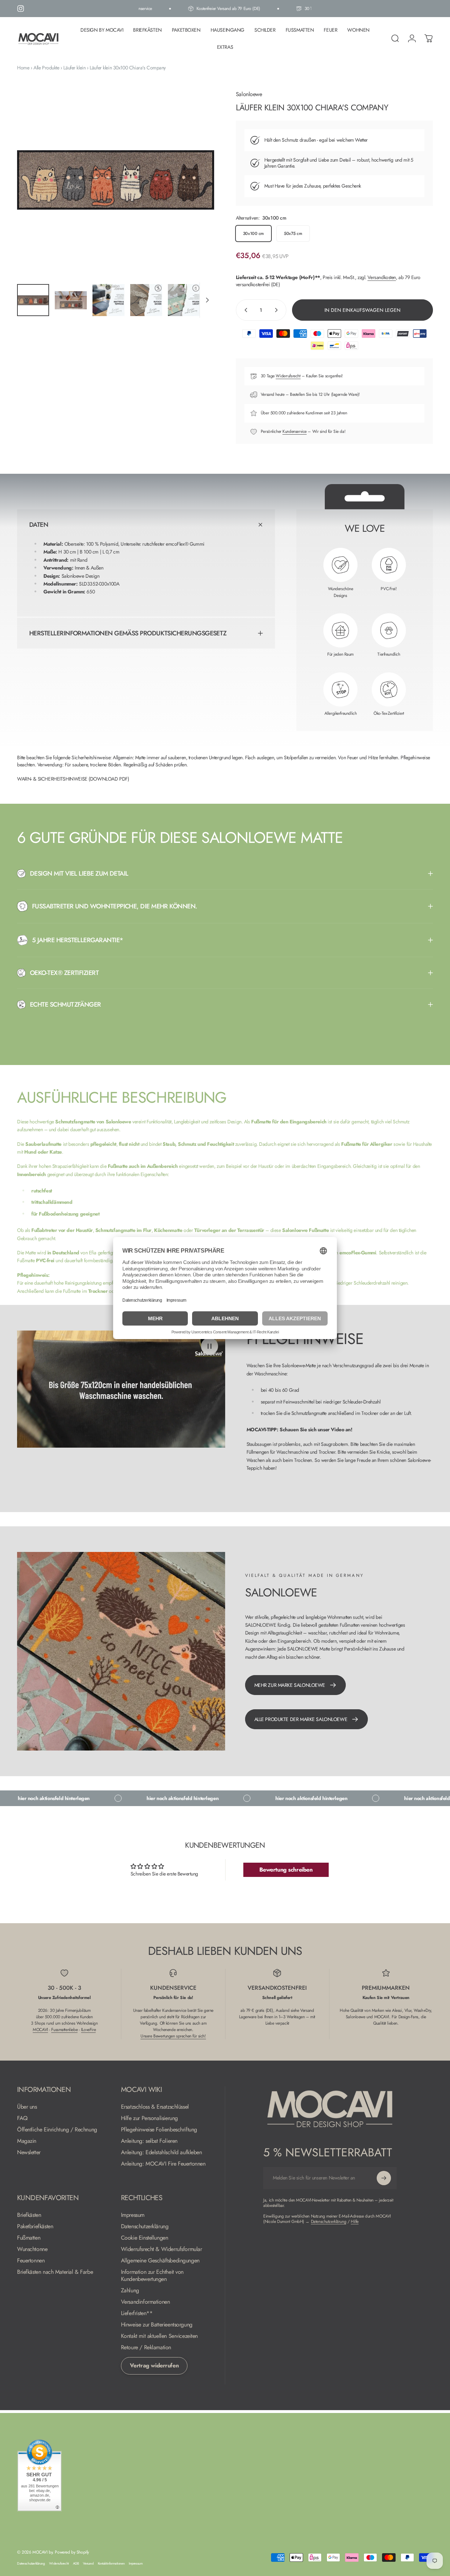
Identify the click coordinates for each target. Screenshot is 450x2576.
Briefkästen (29, 2215)
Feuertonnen (31, 2261)
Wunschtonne (32, 2249)
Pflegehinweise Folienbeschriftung (159, 2130)
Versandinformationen (145, 2302)
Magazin (27, 2141)
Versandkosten (382, 277)
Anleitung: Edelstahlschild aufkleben (162, 2152)
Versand (88, 2564)
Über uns (27, 2107)
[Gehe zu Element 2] (71, 300)
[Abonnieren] (384, 2178)
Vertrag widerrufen (154, 2365)
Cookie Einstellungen (145, 2238)
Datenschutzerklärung (145, 2226)
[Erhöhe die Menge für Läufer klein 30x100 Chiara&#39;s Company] (278, 310)
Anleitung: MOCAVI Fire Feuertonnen (163, 2164)
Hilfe (355, 2221)
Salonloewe (249, 94)
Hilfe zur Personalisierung (149, 2118)
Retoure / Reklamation (146, 2347)
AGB (76, 2564)
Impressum (133, 2215)
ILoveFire (88, 2030)
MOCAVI (40, 2030)
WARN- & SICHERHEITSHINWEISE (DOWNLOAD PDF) (73, 779)
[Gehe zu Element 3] (108, 300)
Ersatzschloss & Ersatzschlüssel (155, 2107)
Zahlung (130, 2291)
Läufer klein (74, 68)
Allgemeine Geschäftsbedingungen (160, 2261)
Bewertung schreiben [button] (286, 1870)
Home (23, 68)
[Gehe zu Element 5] (184, 300)
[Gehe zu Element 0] (33, 300)
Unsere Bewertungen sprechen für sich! (173, 2036)
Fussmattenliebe (64, 2030)
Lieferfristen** (137, 2313)
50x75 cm (293, 234)
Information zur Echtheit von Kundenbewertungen (152, 2276)
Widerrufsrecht (288, 376)
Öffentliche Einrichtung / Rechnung (57, 2130)
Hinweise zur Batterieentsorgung (157, 2325)
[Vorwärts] (196, 191)
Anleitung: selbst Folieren (149, 2141)
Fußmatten (29, 2238)
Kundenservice (295, 431)
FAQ (22, 2118)
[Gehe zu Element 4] (146, 300)
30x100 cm (253, 234)
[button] (210, 1346)
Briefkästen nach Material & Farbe (55, 2272)
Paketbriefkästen (35, 2226)
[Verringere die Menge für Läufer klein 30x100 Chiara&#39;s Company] (244, 310)
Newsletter (29, 2152)
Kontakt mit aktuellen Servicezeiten (159, 2336)
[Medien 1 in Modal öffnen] (116, 180)
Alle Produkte (46, 68)
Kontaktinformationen (111, 2564)
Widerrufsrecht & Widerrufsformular (162, 2249)
